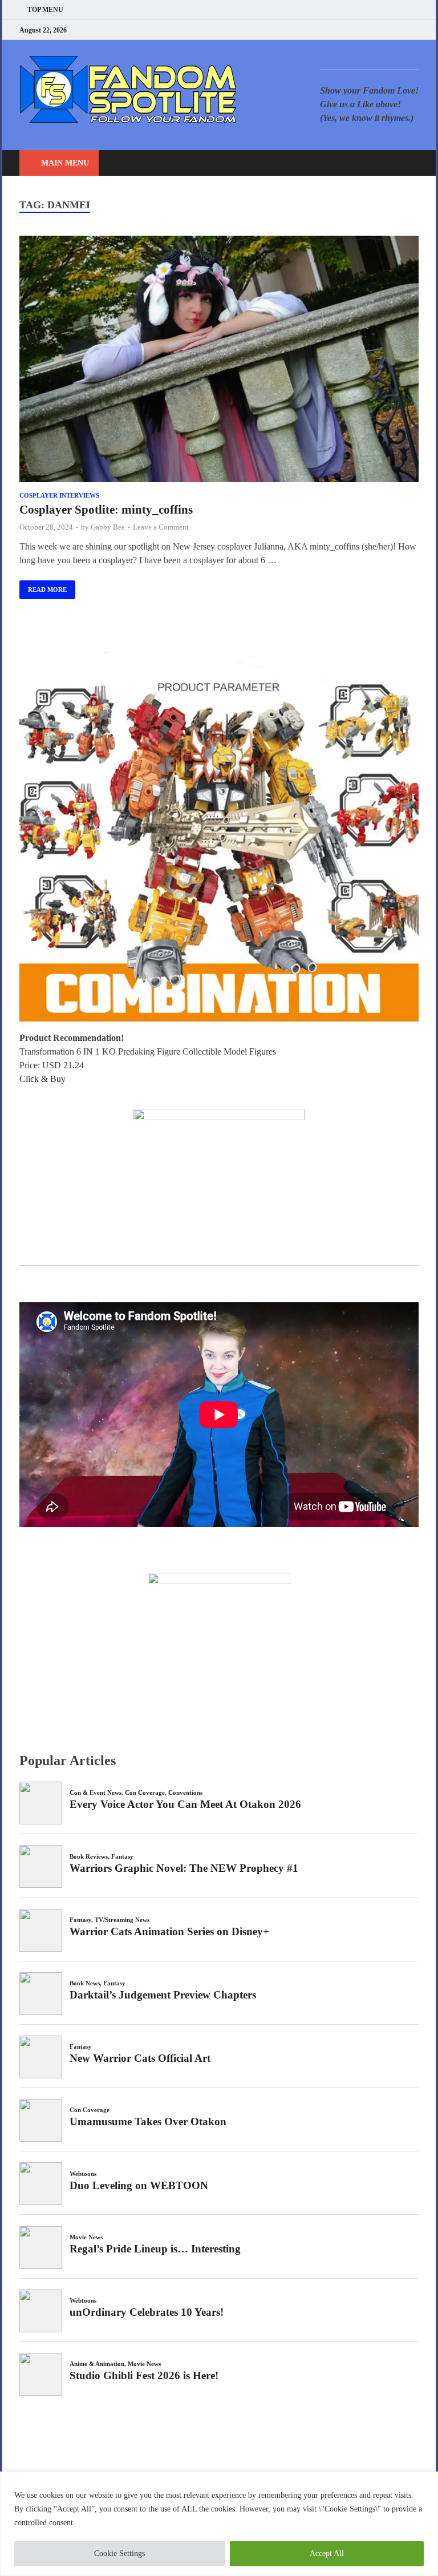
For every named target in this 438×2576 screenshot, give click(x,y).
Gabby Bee (108, 527)
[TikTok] (415, 30)
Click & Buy (42, 1079)
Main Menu (65, 163)
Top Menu (45, 10)
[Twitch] (401, 30)
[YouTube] (344, 30)
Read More (43, 587)
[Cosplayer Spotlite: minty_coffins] (219, 361)
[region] (219, 2524)
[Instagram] (387, 30)
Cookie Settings (119, 2553)
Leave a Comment (161, 527)
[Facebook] (358, 30)
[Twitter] (373, 30)
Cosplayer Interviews (59, 495)
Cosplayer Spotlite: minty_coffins (106, 510)
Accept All (327, 2553)
